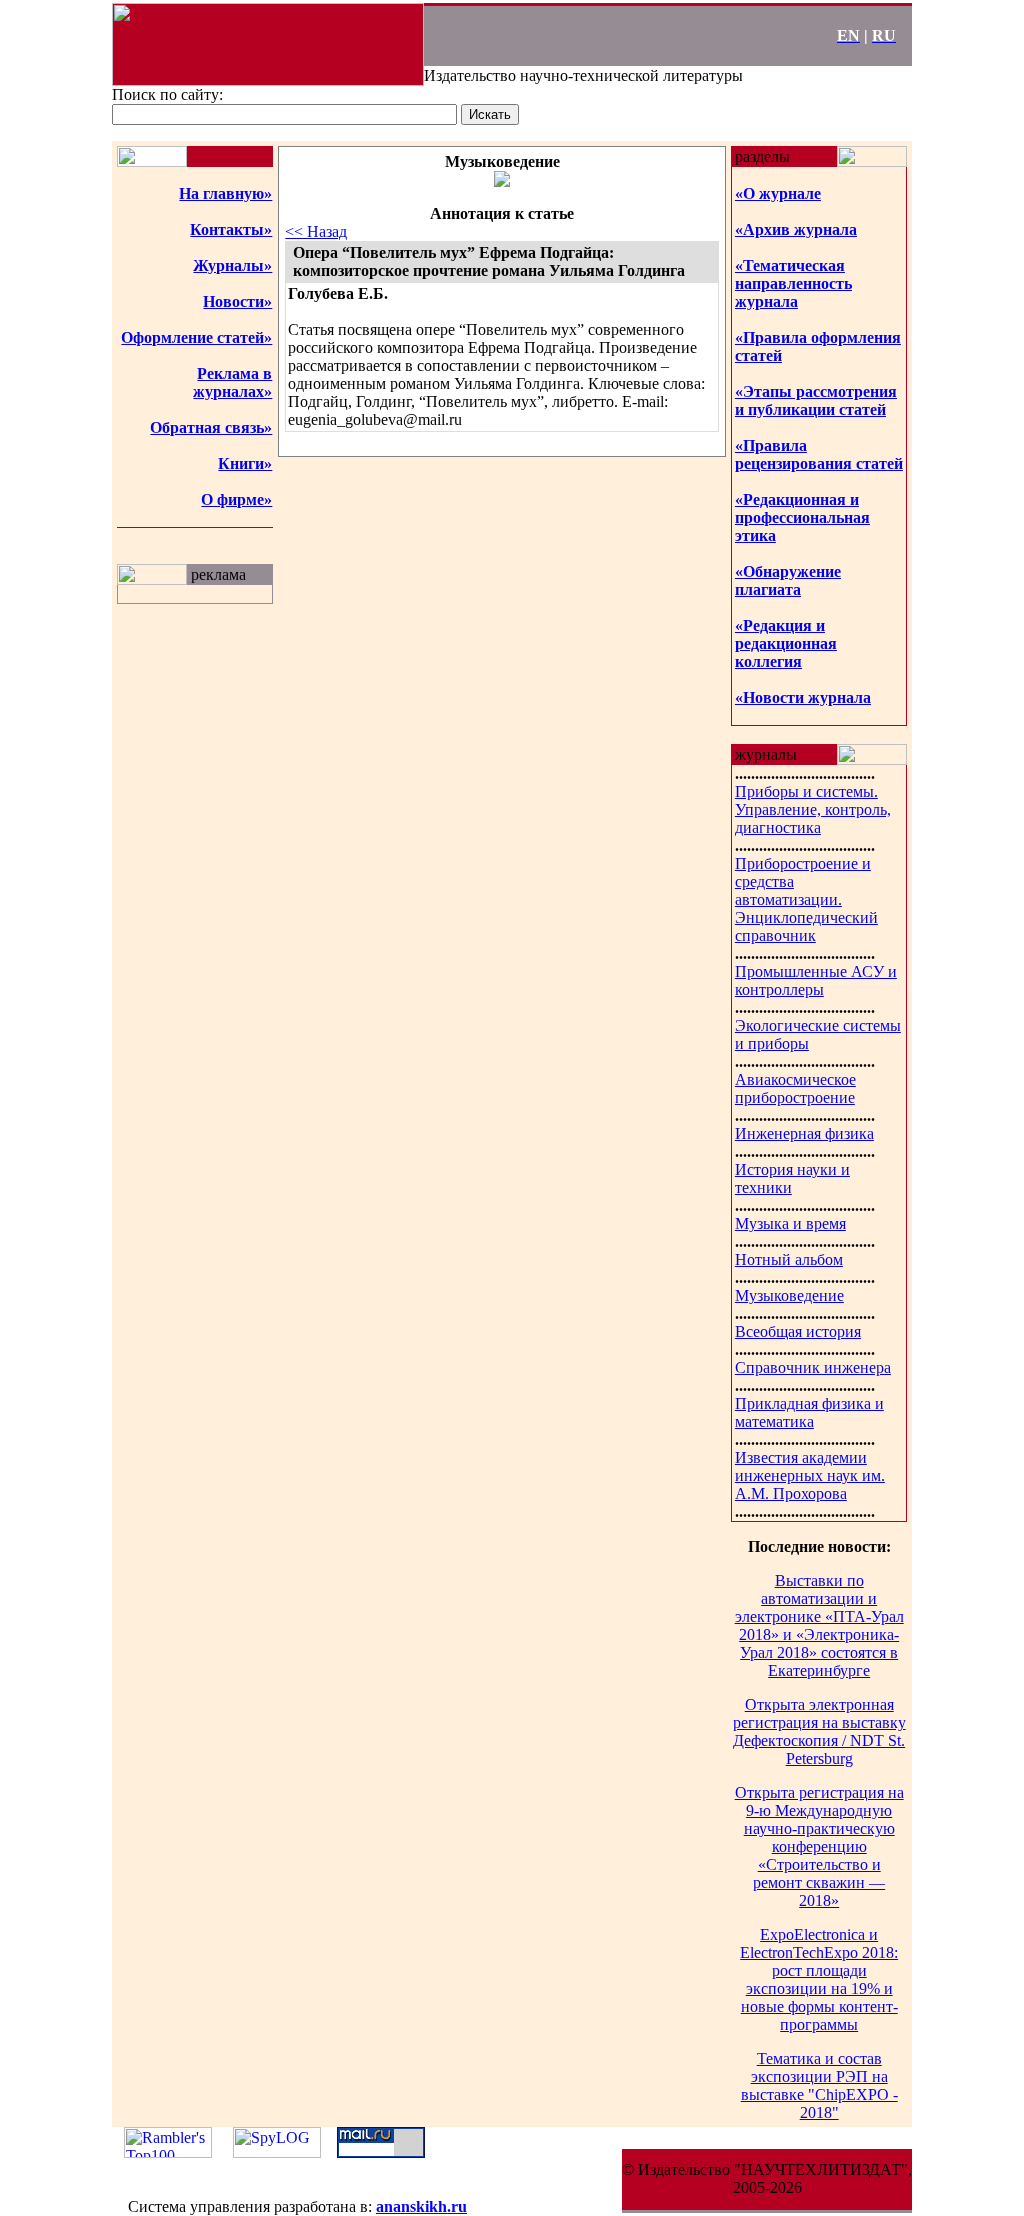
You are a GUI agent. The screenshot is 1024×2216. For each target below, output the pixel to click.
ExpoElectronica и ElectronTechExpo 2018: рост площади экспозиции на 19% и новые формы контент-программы (819, 1979)
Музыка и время (790, 1223)
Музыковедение (789, 1295)
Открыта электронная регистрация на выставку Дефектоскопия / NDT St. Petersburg (819, 1731)
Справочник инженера (813, 1367)
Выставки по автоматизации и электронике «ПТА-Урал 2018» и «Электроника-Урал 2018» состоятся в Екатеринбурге (819, 1625)
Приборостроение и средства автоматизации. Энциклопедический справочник (806, 899)
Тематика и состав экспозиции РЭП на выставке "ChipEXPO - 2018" (819, 2085)
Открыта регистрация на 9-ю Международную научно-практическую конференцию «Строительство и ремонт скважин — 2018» (819, 1846)
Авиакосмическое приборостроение (795, 1088)
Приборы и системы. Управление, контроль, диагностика (813, 809)
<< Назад (316, 231)
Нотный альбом (789, 1259)
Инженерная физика (804, 1133)
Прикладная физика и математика (809, 1412)
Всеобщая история (798, 1331)
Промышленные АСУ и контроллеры (816, 980)
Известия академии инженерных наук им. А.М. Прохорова (810, 1475)
